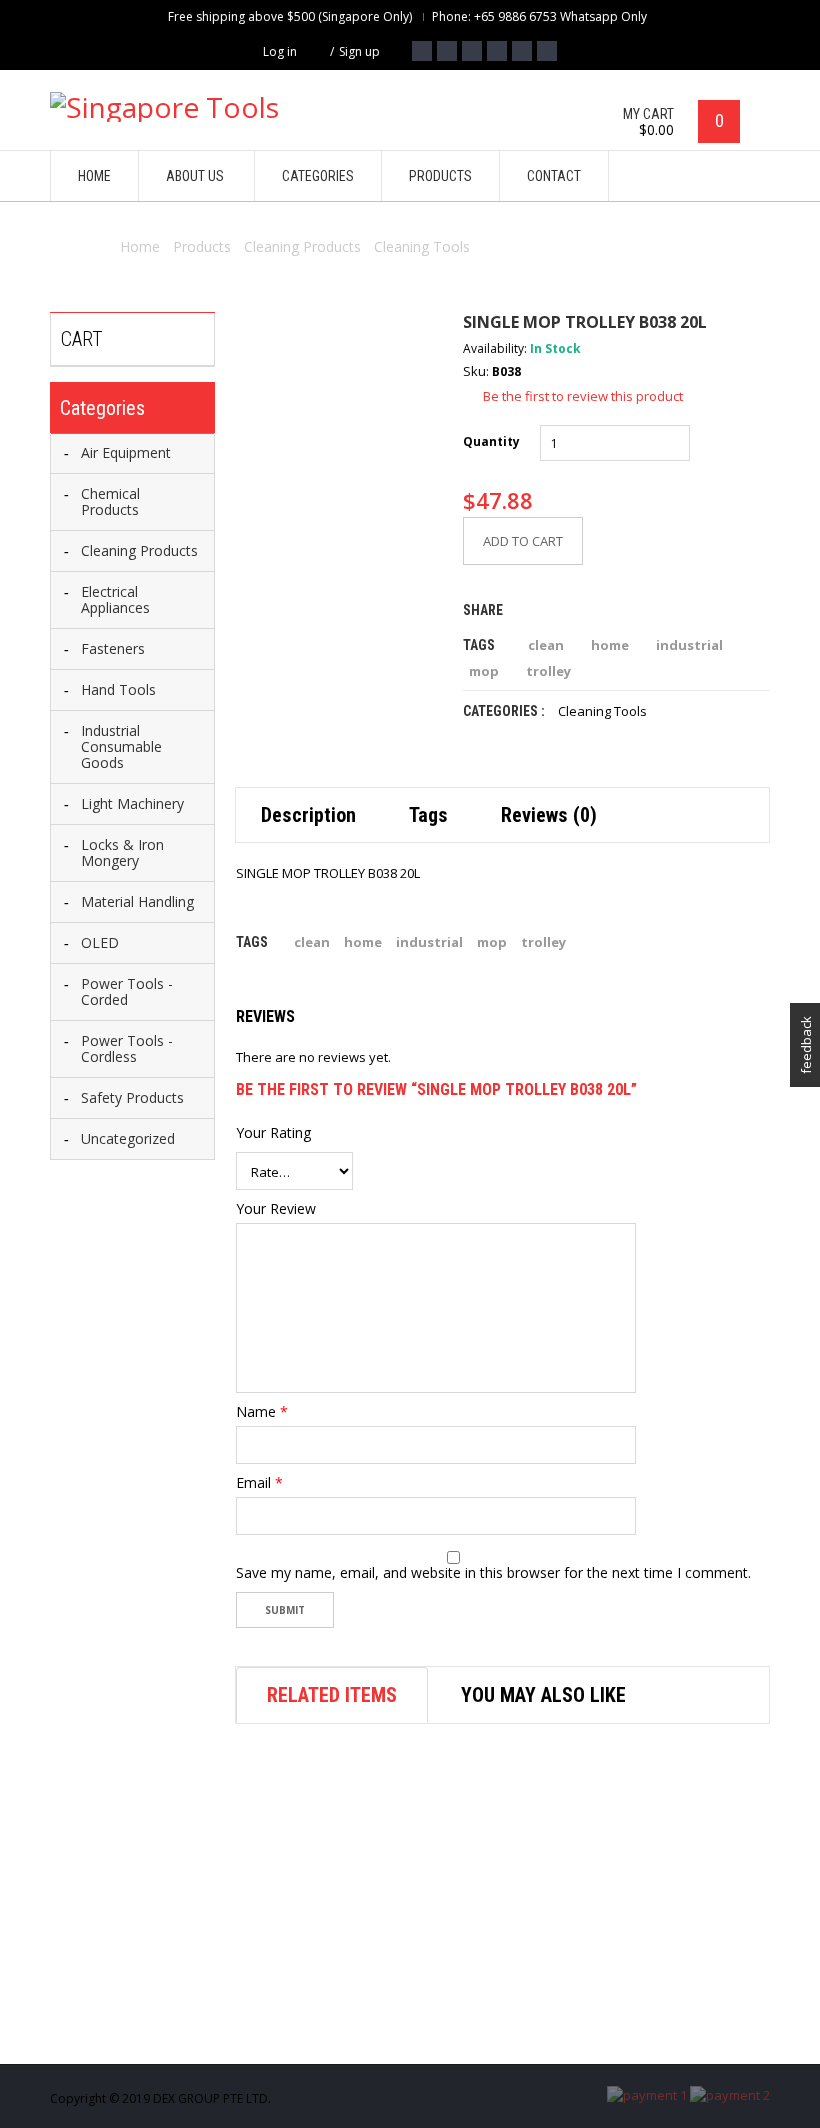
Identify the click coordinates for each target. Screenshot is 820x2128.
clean (546, 645)
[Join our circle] (497, 51)
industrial (689, 645)
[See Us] (472, 51)
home (610, 645)
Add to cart (523, 541)
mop (484, 671)
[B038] (334, 411)
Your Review (276, 1209)
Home (140, 246)
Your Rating (273, 1133)
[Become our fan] (422, 51)
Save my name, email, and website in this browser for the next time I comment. (493, 1573)
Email (259, 1483)
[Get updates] (522, 51)
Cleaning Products (302, 246)
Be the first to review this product (583, 396)
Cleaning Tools (422, 246)
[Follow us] (447, 51)
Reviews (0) (549, 815)
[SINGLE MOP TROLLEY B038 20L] (261, 566)
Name (262, 1412)
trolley (548, 671)
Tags (428, 815)
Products (202, 246)
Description (308, 815)
